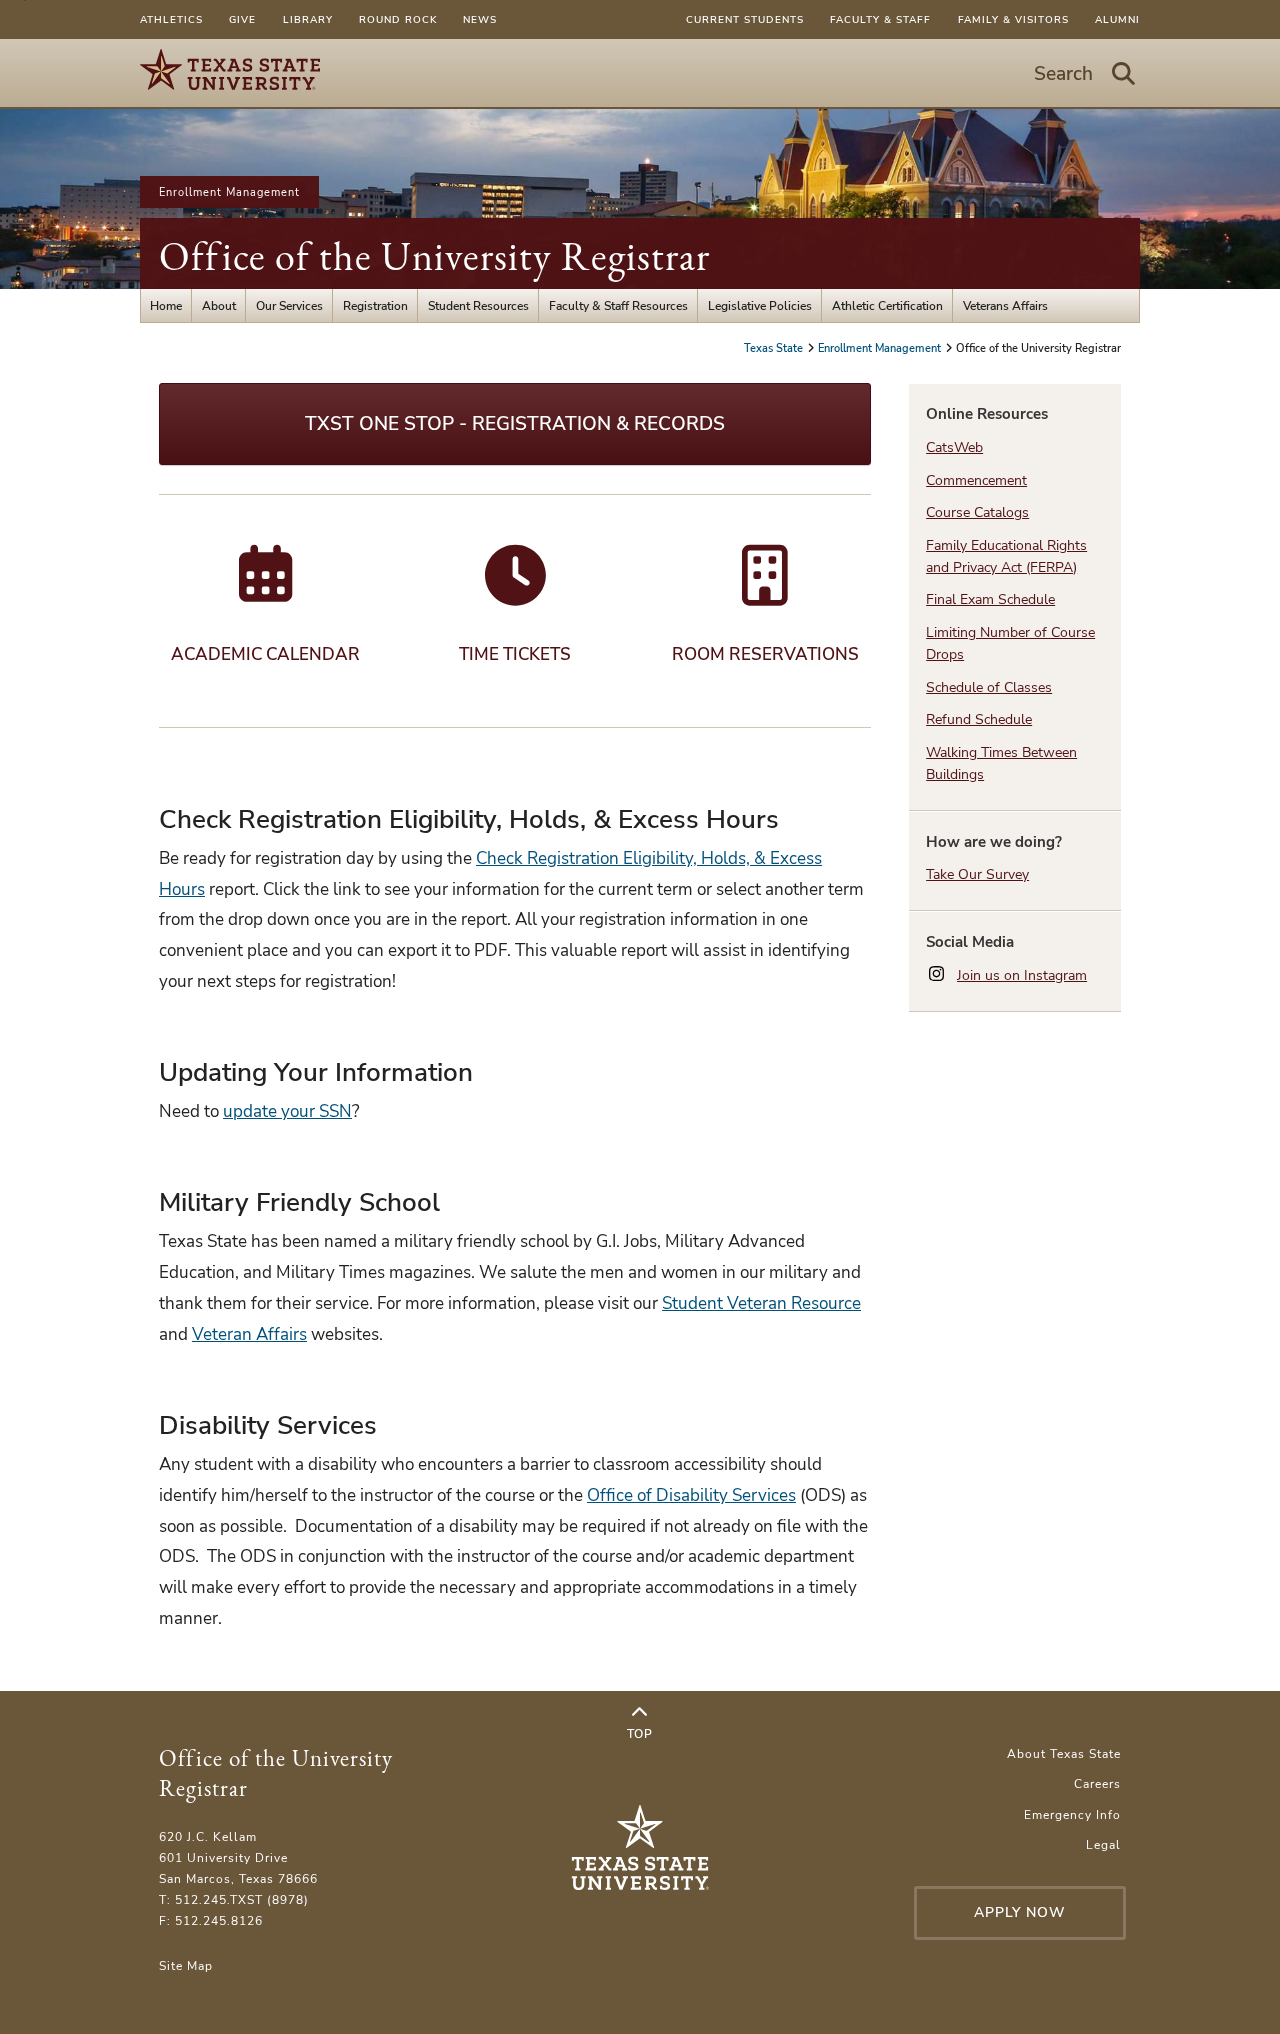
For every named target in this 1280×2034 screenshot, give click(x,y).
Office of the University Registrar (434, 256)
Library (308, 19)
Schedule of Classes (989, 687)
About (219, 305)
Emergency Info (1072, 1814)
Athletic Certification (887, 305)
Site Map (186, 1965)
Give (242, 19)
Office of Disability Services (691, 1495)
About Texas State (1064, 1753)
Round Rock (398, 19)
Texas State (775, 348)
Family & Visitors (1013, 19)
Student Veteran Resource (761, 1303)
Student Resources (478, 305)
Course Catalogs (977, 512)
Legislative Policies (760, 305)
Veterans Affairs (1005, 305)
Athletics (171, 19)
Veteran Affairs (249, 1334)
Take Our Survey (977, 874)
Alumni (1117, 19)
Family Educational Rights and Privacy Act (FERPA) (1006, 556)
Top (640, 1733)
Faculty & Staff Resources (618, 305)
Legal (1103, 1844)
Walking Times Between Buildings (1001, 763)
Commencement (976, 480)
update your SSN (287, 1111)
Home (166, 305)
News (480, 19)
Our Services (289, 305)
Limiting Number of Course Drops (1010, 643)
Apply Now (1020, 1912)
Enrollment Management (229, 192)
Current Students (745, 19)
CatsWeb (954, 447)
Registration (375, 305)
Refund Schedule (979, 719)
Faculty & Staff (880, 19)
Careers (1097, 1783)
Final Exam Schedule (990, 599)
